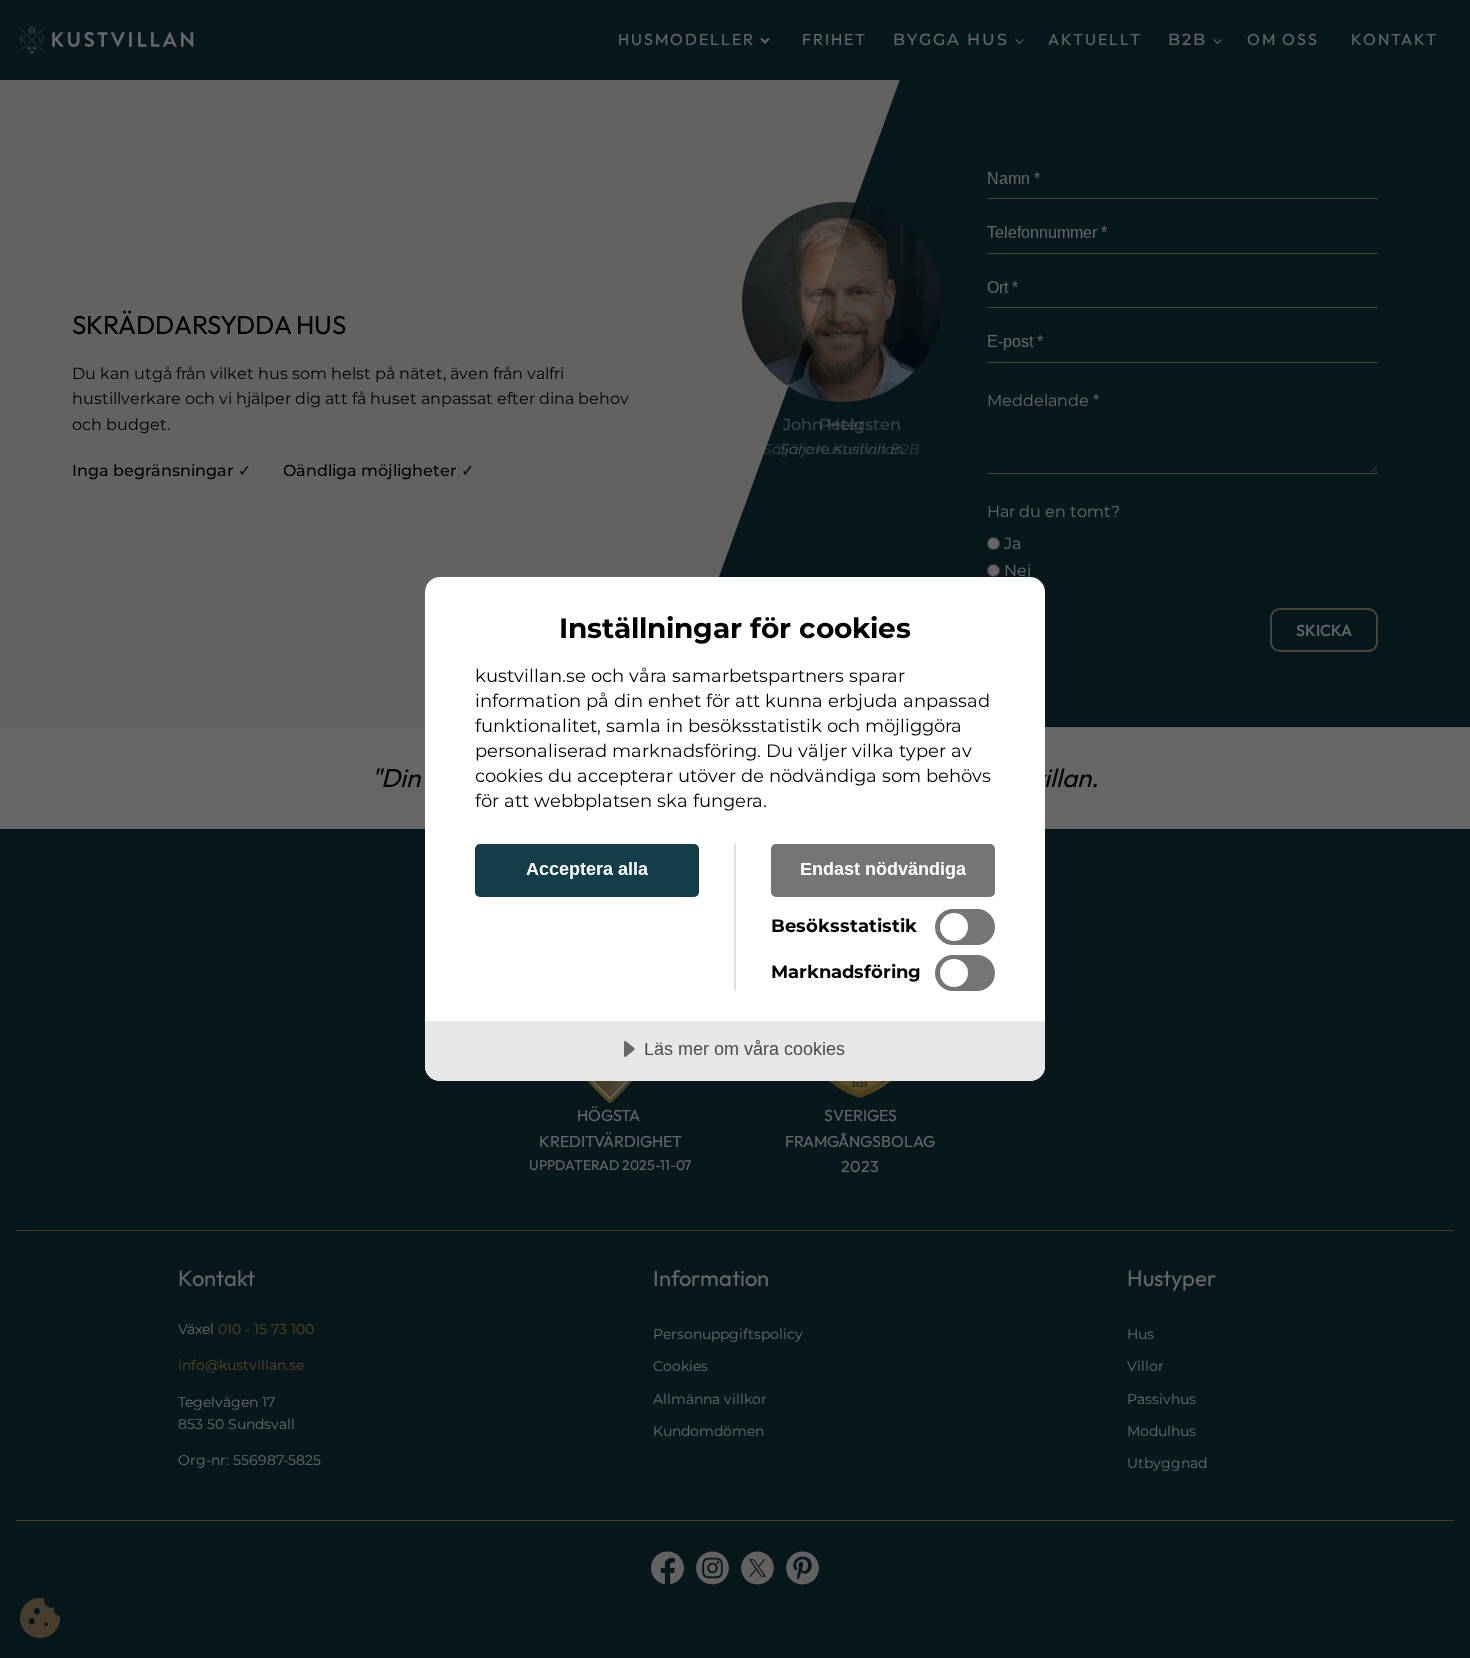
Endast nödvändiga (883, 869)
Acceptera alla (587, 869)
